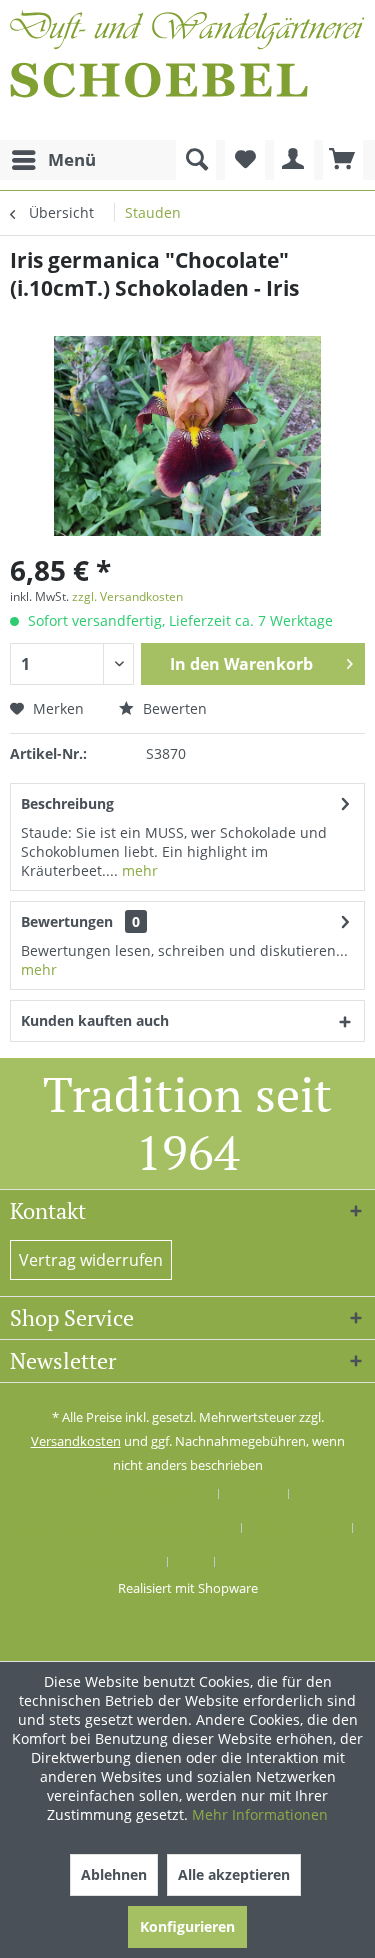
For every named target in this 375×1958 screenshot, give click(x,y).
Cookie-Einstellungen (145, 1494)
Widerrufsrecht (297, 1528)
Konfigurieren (187, 1926)
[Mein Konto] (294, 160)
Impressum (260, 1562)
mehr (138, 870)
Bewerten (173, 708)
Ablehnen (114, 1874)
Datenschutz (119, 1562)
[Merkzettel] (245, 160)
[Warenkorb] (343, 160)
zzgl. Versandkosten (127, 596)
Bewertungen (67, 921)
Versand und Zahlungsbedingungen (125, 1528)
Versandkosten (76, 1441)
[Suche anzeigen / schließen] (196, 160)
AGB (191, 1562)
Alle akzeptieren (234, 1874)
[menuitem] (53, 160)
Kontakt (254, 1494)
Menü (72, 159)
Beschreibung (67, 803)
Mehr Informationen (260, 1814)
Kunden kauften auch (95, 1020)
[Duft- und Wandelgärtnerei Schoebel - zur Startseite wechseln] (187, 70)
